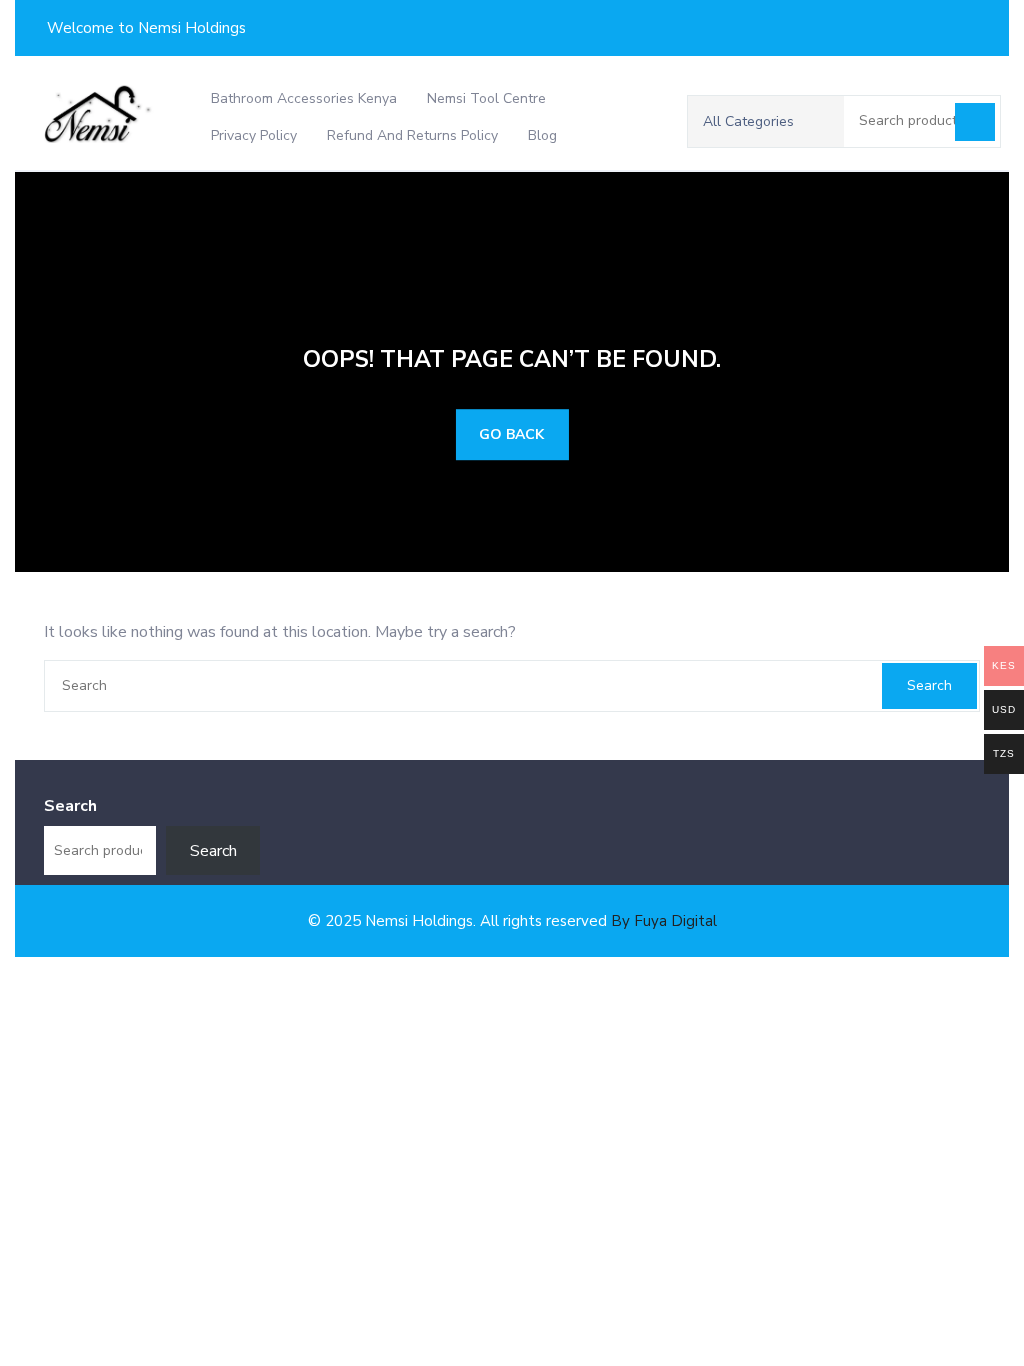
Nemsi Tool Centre (486, 98)
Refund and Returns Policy (412, 135)
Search (975, 122)
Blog (542, 135)
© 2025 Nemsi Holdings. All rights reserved (512, 921)
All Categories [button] (748, 121)
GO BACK (511, 434)
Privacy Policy (254, 135)
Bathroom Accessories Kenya (304, 98)
